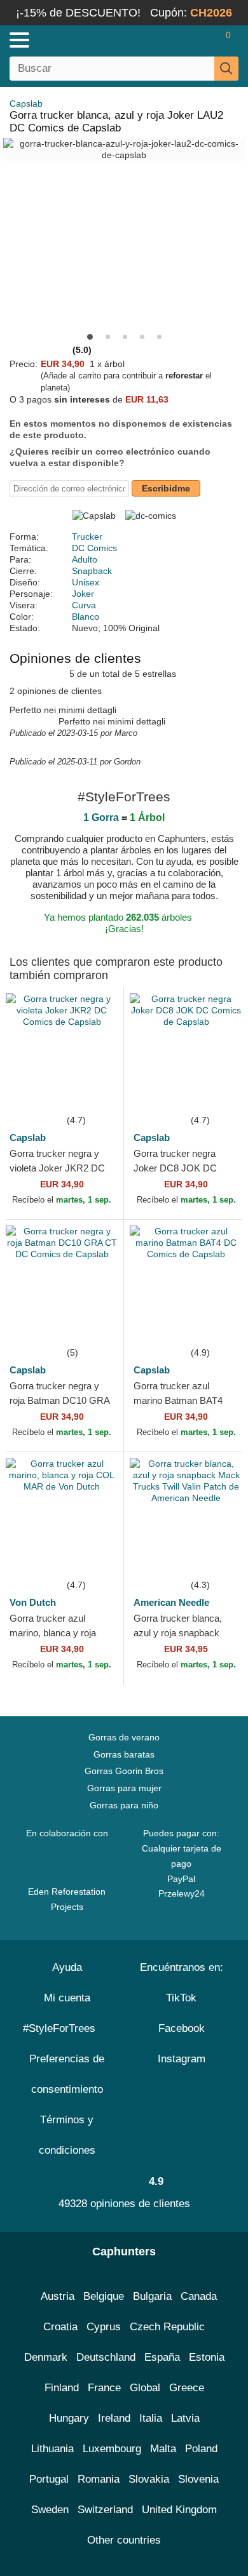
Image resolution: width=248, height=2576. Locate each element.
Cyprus (104, 2327)
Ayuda (67, 1967)
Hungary (69, 2418)
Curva (84, 605)
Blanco (86, 617)
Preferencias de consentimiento (67, 2074)
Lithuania (52, 2449)
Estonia (207, 2357)
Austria (58, 2296)
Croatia (60, 2327)
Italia (151, 2418)
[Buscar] (226, 69)
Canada (199, 2296)
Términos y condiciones (67, 2135)
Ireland (114, 2418)
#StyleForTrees (62, 2028)
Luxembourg (112, 2449)
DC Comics (94, 548)
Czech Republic (167, 2327)
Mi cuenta (67, 1998)
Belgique (104, 2296)
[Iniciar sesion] (178, 40)
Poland (201, 2449)
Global (145, 2388)
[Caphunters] (72, 39)
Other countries (124, 2540)
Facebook (182, 2028)
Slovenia (198, 2479)
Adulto (85, 559)
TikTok (181, 1998)
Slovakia (149, 2479)
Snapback (92, 571)
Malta (163, 2449)
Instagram (182, 2059)
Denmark (46, 2357)
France (104, 2388)
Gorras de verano (124, 1737)
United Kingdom (179, 2510)
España (162, 2357)
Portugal (49, 2479)
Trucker (87, 537)
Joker (83, 594)
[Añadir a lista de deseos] (95, 1093)
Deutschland (106, 2357)
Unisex (86, 582)
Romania (99, 2479)
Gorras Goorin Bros (124, 1771)
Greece (187, 2388)
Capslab (26, 103)
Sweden (50, 2510)
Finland (62, 2388)
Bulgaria (152, 2296)
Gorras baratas (124, 1754)
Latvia (185, 2418)
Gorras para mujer (124, 1788)
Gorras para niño (124, 1805)
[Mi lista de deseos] (201, 40)
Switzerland (105, 2510)
